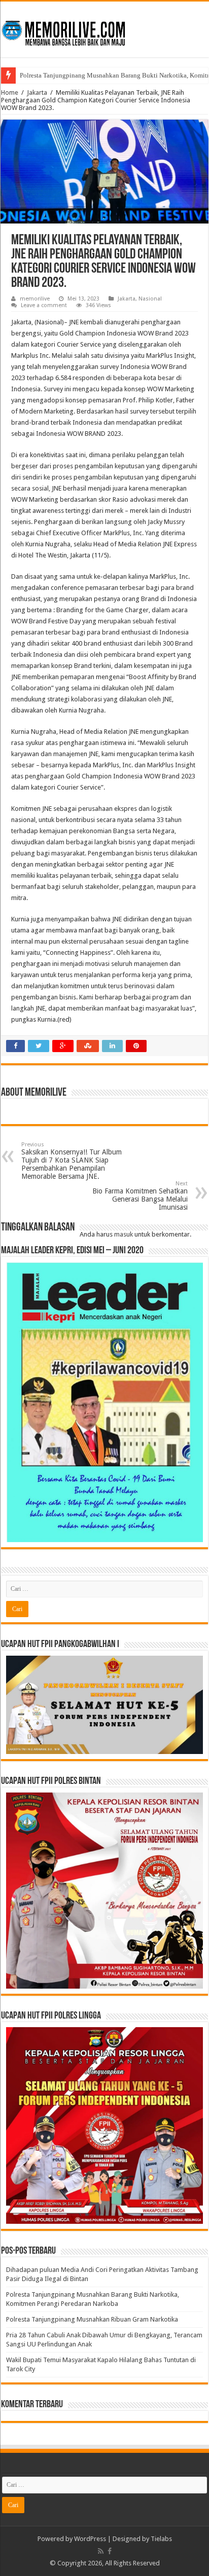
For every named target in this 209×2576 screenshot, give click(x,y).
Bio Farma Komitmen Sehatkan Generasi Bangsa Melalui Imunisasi (140, 1196)
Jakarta (37, 92)
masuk (124, 1234)
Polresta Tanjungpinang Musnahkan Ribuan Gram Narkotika (92, 2319)
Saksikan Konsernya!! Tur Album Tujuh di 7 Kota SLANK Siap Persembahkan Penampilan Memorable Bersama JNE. (72, 1161)
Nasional (150, 299)
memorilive (35, 299)
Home (10, 92)
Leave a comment (44, 305)
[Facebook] (110, 2551)
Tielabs (161, 2539)
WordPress (90, 2539)
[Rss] (101, 2551)
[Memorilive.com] (104, 27)
